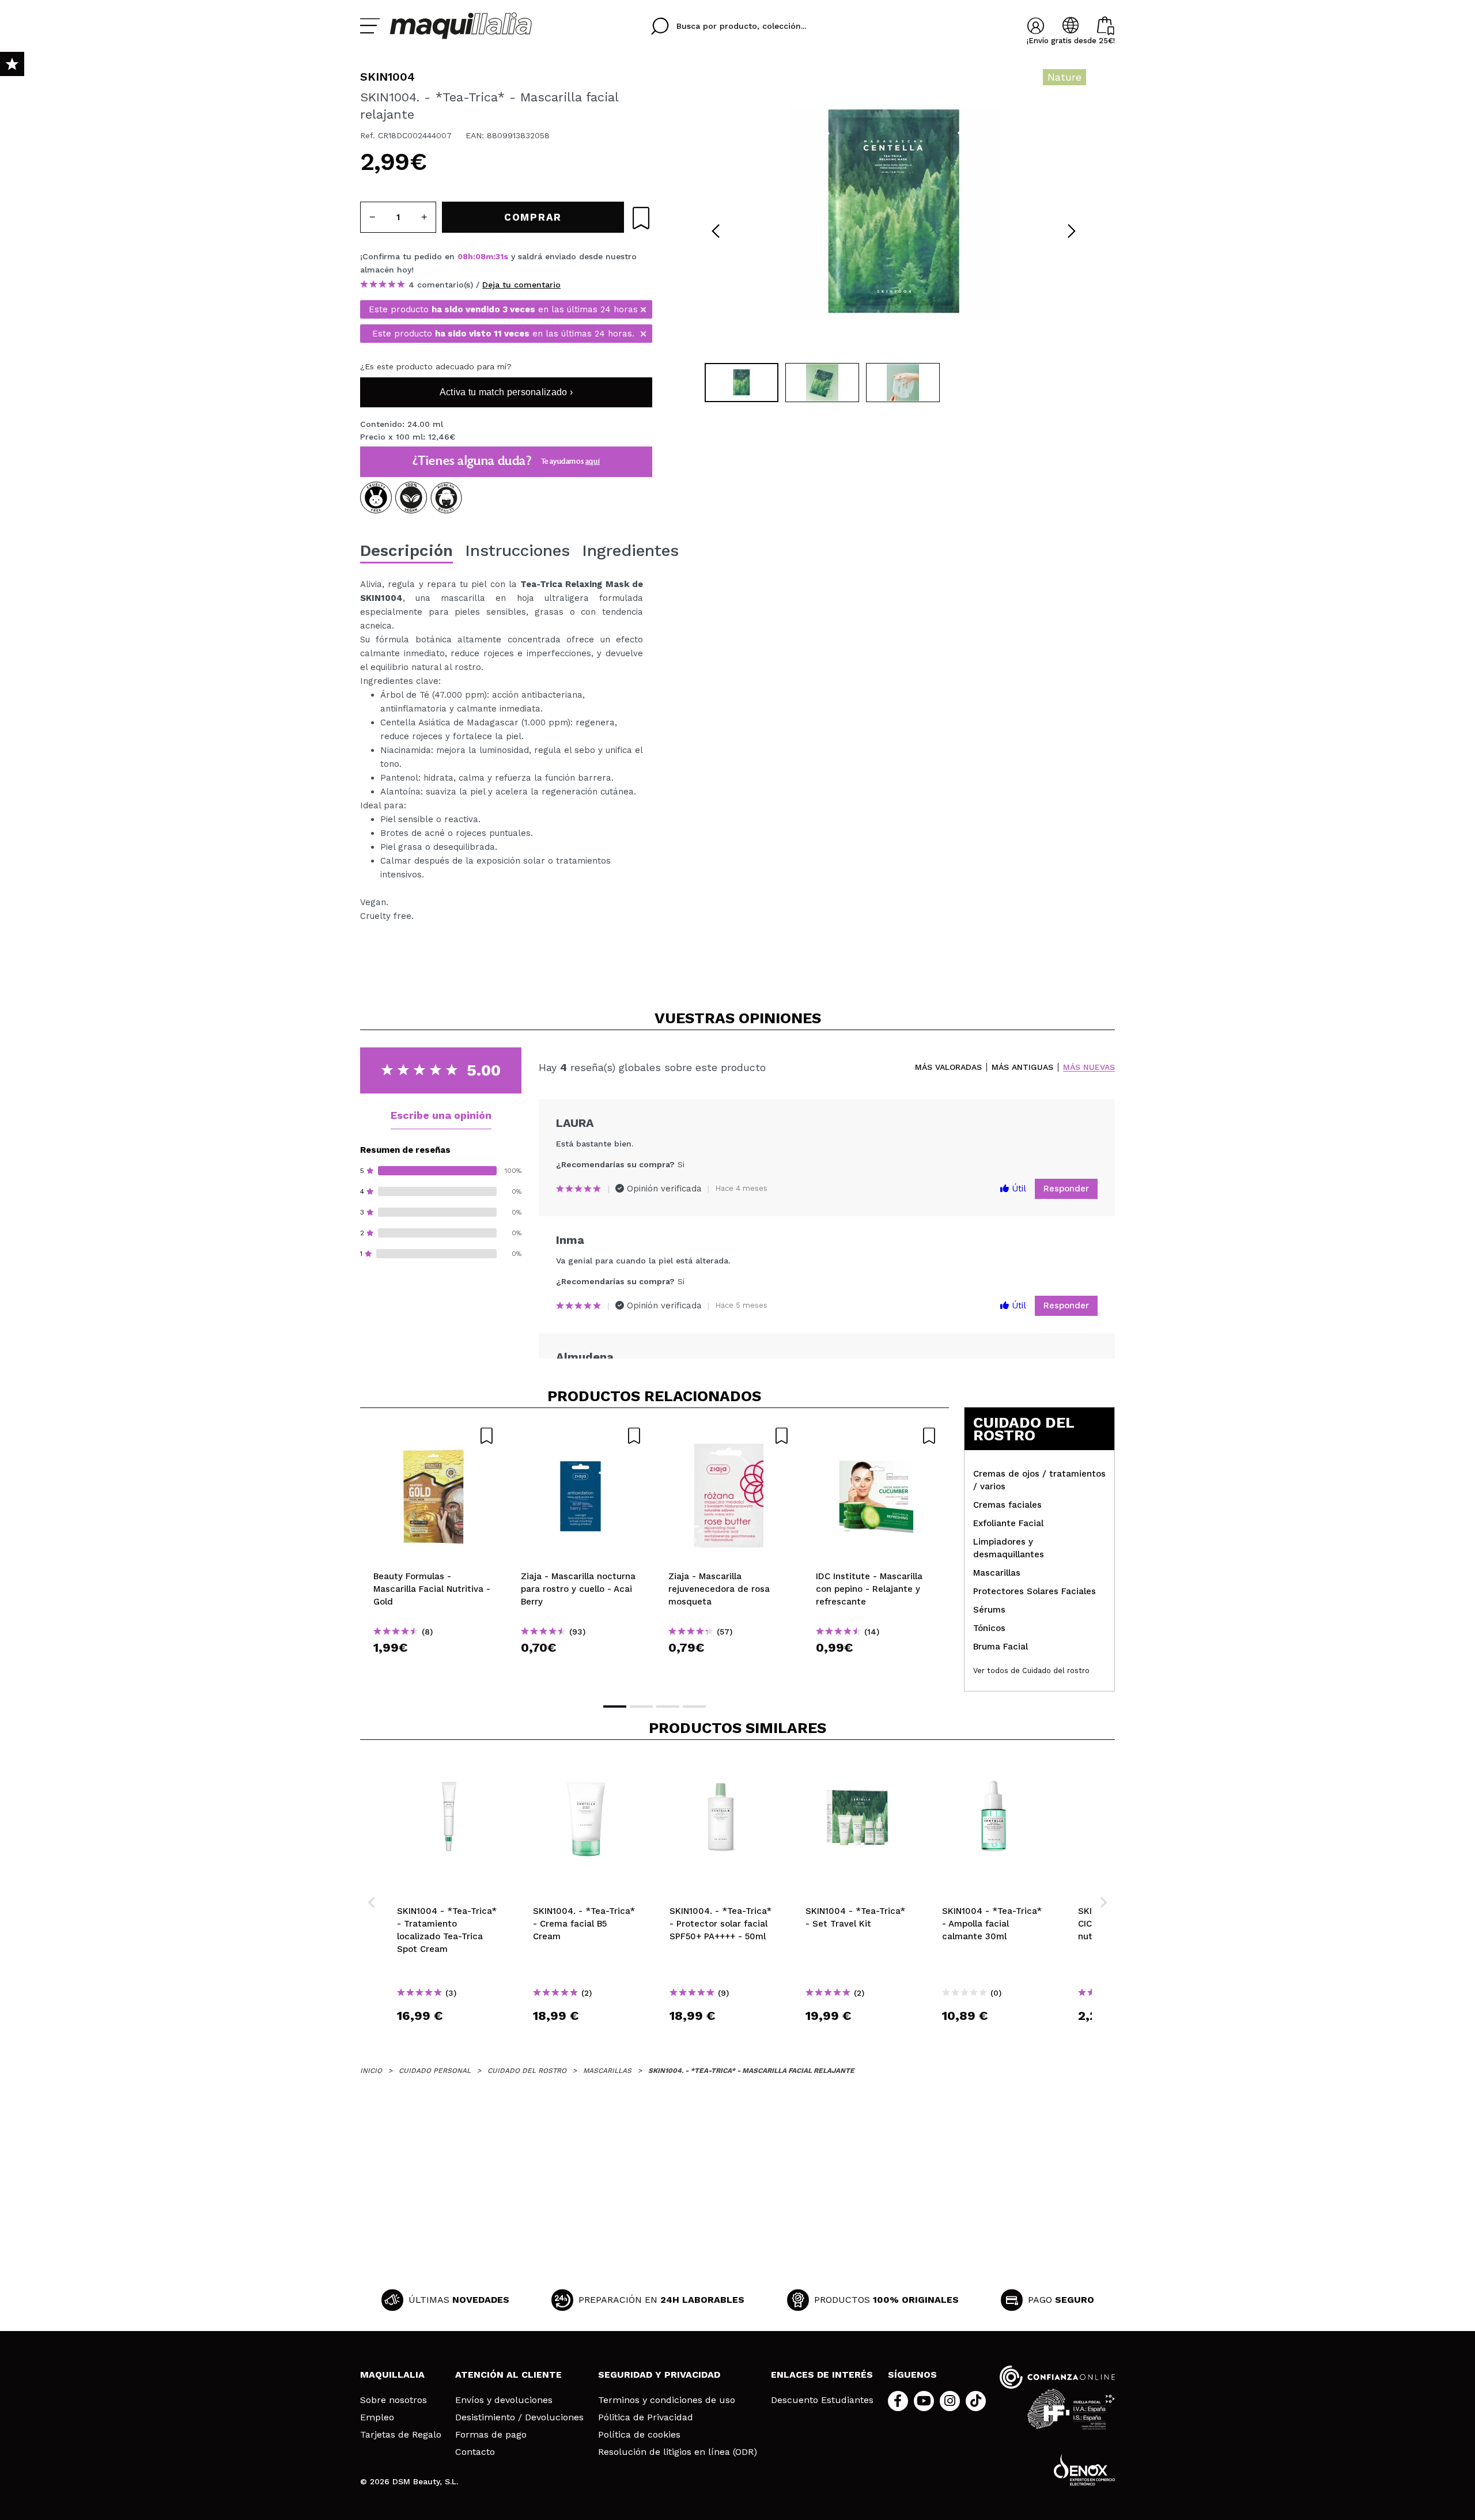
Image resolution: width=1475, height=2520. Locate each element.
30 (500, 256)
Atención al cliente (508, 2375)
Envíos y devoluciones (504, 2400)
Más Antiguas (1022, 1067)
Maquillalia (392, 2375)
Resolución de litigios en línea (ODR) (678, 2452)
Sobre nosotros (394, 2400)
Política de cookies (639, 2435)
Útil (1018, 1189)
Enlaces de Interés (822, 2375)
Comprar (434, 1668)
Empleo (377, 2417)
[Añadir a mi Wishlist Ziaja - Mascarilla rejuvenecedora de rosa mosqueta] (729, 1436)
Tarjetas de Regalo (401, 2435)
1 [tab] (615, 1707)
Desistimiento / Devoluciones (519, 2417)
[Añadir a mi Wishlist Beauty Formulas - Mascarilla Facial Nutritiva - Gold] (434, 1436)
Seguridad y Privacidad (659, 2375)
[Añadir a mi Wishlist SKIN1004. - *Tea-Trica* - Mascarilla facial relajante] (641, 218)
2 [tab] (641, 1707)
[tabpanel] (894, 213)
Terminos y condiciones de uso (667, 2400)
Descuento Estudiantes (822, 2400)
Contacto (475, 2452)
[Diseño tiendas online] (1084, 2470)
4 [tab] (694, 1707)
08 (463, 256)
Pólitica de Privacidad (646, 2417)
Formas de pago (491, 2435)
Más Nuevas (1089, 1067)
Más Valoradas (948, 1067)
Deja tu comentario (521, 285)
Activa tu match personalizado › (506, 392)
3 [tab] (668, 1707)
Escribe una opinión (441, 1115)
